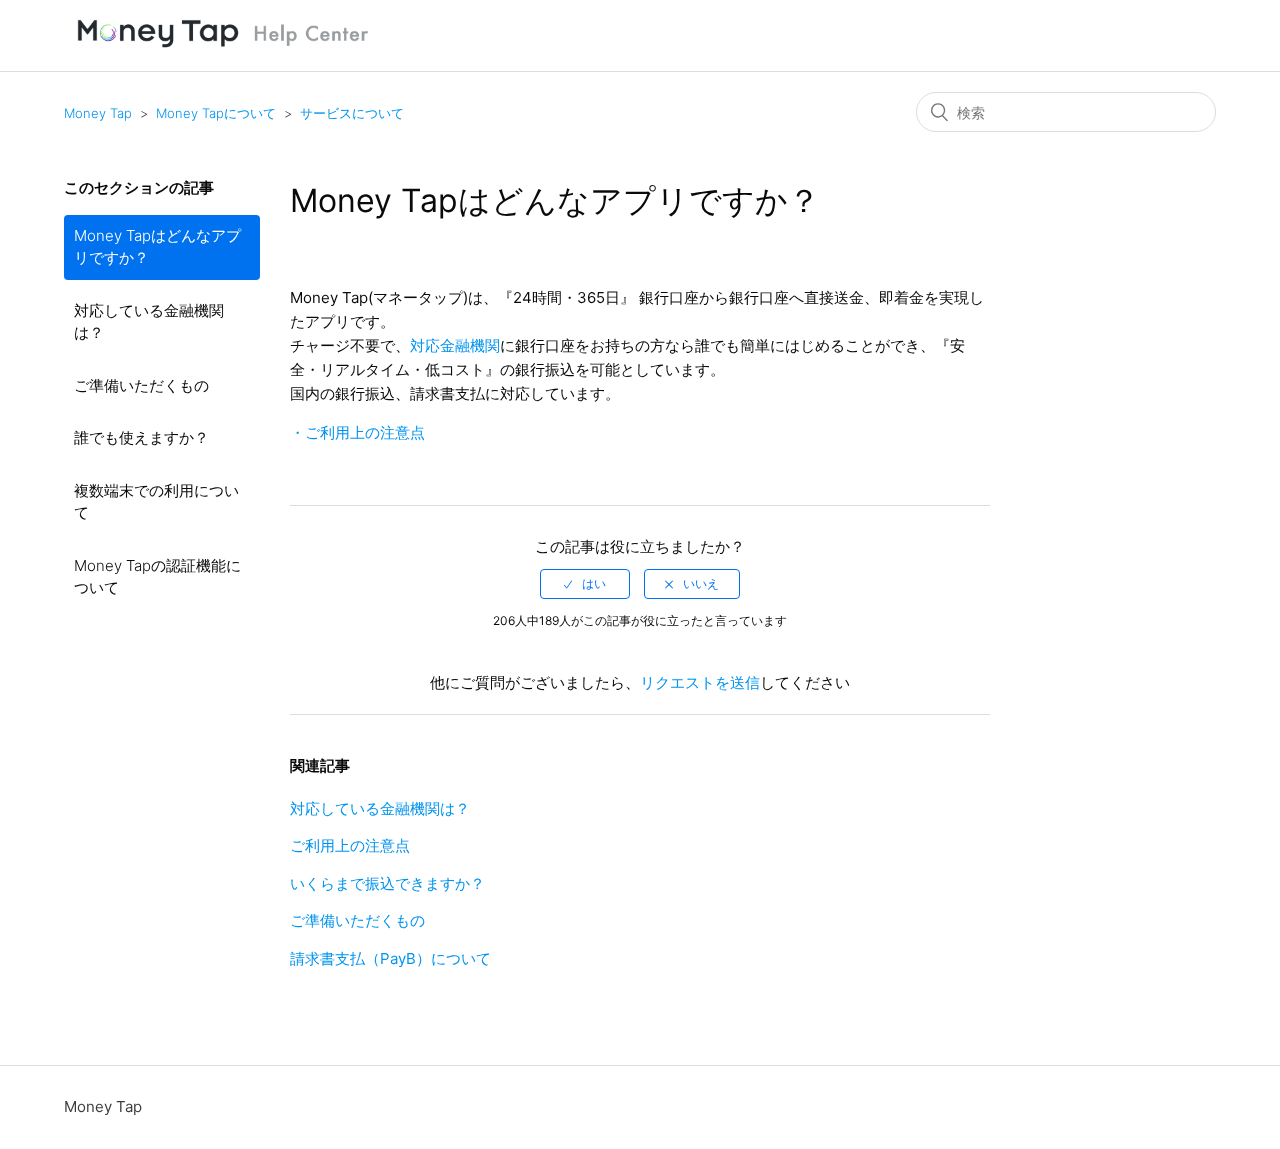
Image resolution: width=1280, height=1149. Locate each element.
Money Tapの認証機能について (157, 577)
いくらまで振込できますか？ (387, 883)
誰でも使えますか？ (141, 437)
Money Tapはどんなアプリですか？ (157, 247)
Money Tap (98, 113)
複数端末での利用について (156, 502)
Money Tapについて (216, 113)
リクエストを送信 (700, 682)
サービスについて (352, 113)
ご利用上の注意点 (350, 845)
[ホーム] (223, 49)
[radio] (585, 584)
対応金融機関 (455, 345)
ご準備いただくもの (141, 385)
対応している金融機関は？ (149, 322)
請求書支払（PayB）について (390, 958)
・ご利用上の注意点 (357, 432)
